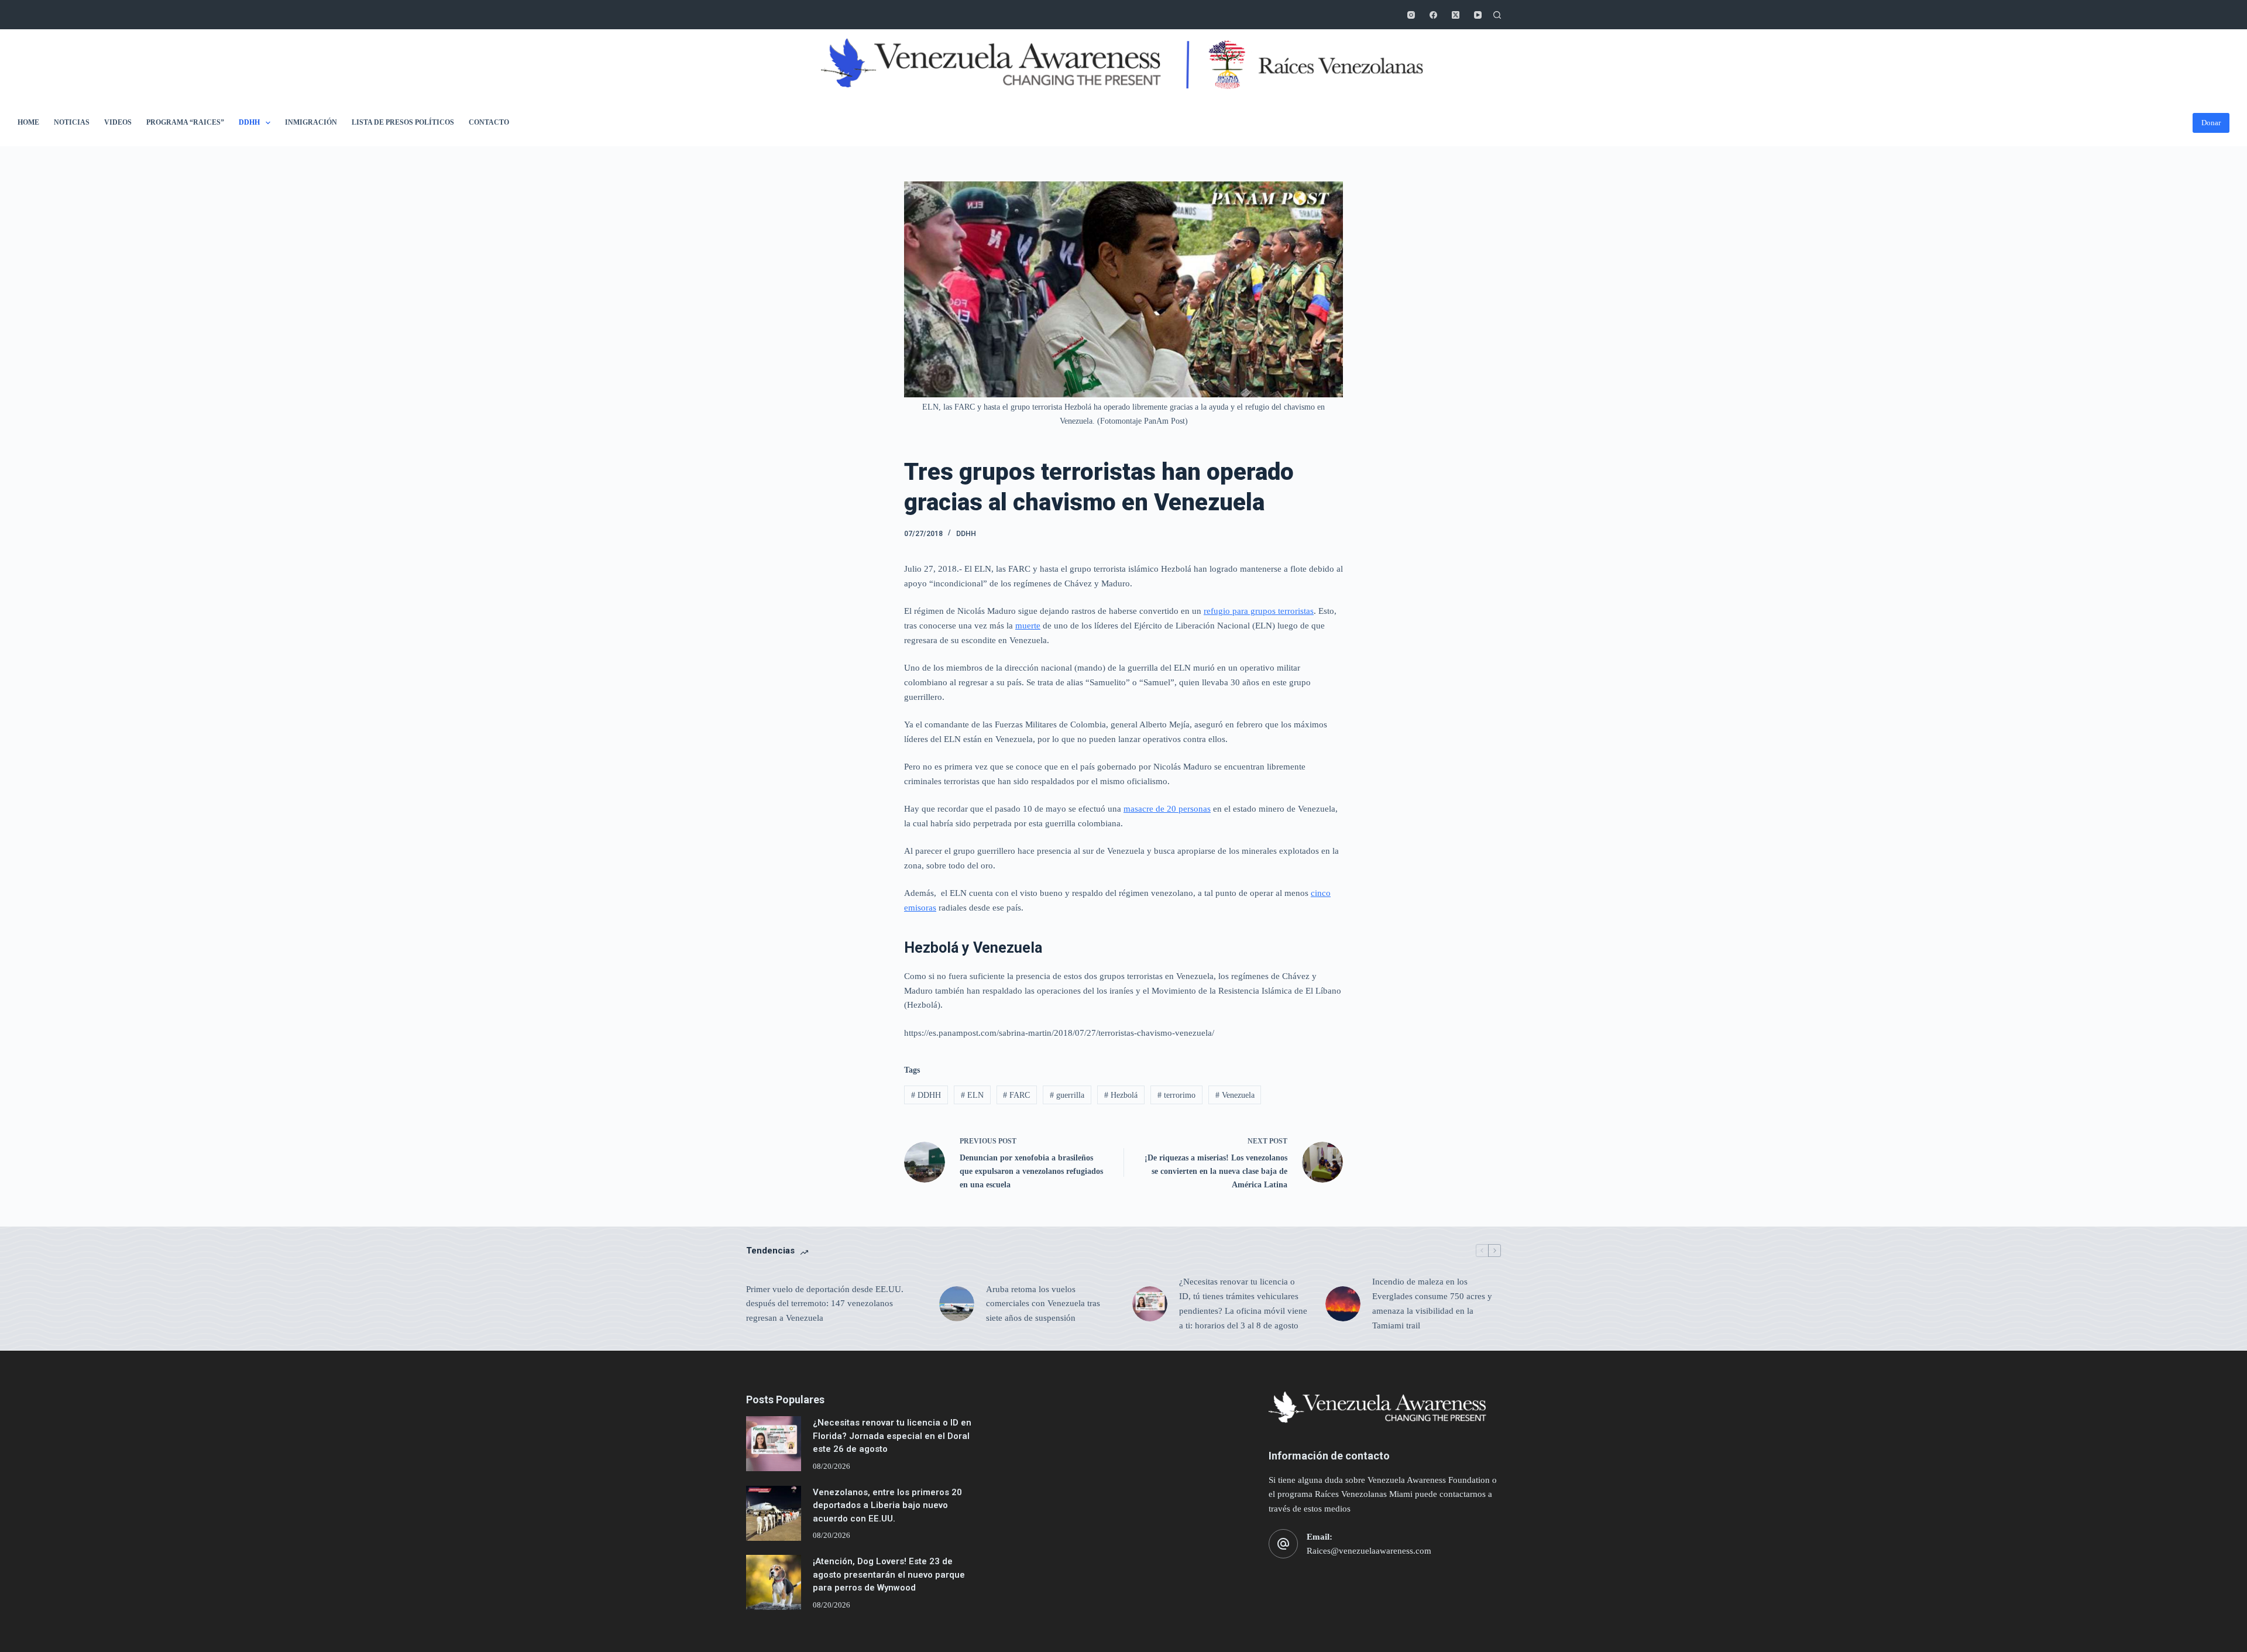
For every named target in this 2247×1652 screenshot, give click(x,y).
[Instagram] (1411, 15)
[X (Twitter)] (1456, 15)
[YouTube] (1478, 15)
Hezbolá (1121, 1095)
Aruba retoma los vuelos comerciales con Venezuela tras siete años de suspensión (1043, 1304)
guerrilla (1067, 1095)
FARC (1016, 1095)
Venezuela (1235, 1095)
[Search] (1497, 15)
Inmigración (311, 122)
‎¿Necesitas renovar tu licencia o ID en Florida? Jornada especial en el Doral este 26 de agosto (892, 1436)
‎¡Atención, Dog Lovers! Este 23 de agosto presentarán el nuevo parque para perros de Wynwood (889, 1574)
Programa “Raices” (185, 122)
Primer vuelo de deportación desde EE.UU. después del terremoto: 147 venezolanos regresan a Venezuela (825, 1304)
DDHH (249, 122)
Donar (2211, 123)
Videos (118, 122)
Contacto (489, 122)
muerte (1028, 626)
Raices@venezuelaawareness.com (1369, 1551)
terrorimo (1176, 1095)
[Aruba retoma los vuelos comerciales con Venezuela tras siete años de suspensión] (957, 1304)
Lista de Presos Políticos (403, 122)
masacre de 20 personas (1167, 809)
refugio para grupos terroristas (1259, 611)
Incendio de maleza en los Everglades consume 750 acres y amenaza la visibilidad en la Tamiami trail (1432, 1303)
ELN (972, 1095)
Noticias (72, 122)
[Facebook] (1433, 15)
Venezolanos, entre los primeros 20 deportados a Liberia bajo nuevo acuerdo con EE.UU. (887, 1505)
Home (28, 122)
